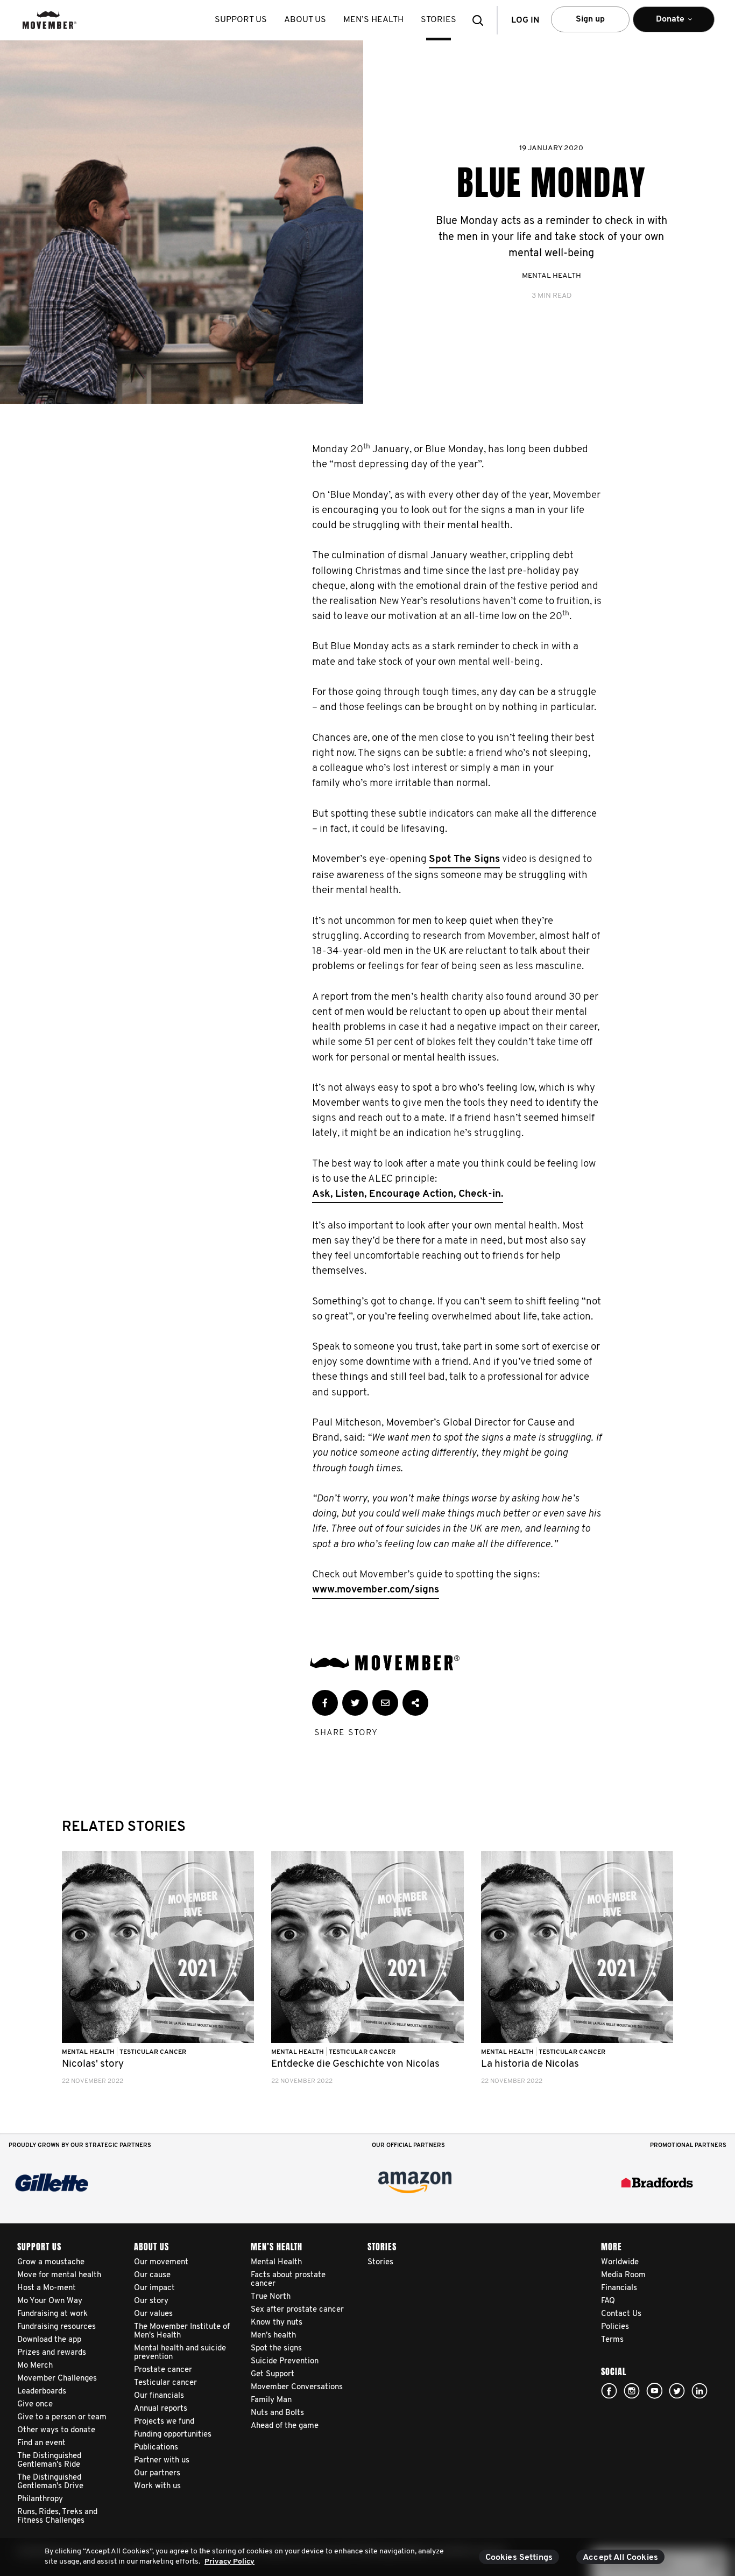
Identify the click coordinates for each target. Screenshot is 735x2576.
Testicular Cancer (153, 2052)
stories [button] (439, 20)
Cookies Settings (519, 2558)
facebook (609, 2391)
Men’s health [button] (373, 20)
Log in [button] (525, 20)
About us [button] (305, 20)
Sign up (590, 19)
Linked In (699, 2391)
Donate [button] (663, 24)
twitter (677, 2391)
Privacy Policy (229, 2562)
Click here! (632, 2391)
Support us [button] (241, 20)
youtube (654, 2391)
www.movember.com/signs (376, 1590)
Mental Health (552, 276)
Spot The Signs (464, 859)
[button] (481, 20)
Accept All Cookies (620, 2558)
